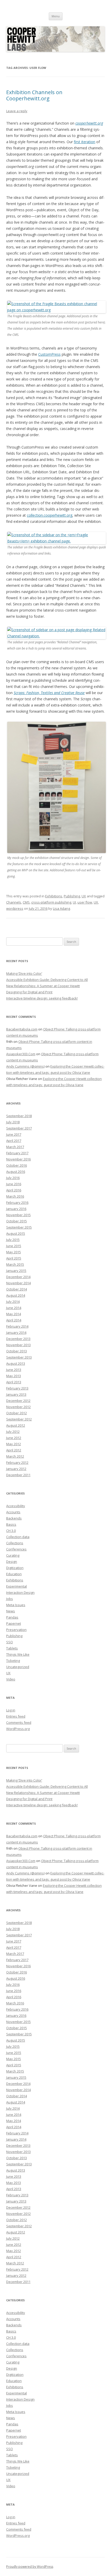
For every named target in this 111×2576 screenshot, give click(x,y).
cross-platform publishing (51, 902)
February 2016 (17, 1202)
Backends (14, 1518)
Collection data (18, 1537)
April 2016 (14, 1190)
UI (74, 902)
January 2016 (16, 1209)
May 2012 (14, 1444)
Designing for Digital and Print (29, 992)
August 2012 (16, 1425)
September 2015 (19, 1227)
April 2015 (14, 1258)
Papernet (14, 1623)
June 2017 (14, 1134)
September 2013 (19, 1357)
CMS (26, 902)
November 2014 (18, 1283)
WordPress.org (18, 1729)
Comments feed (19, 1722)
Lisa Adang (61, 908)
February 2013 (17, 1388)
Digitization (15, 1568)
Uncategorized (18, 1667)
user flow (85, 902)
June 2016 (14, 1184)
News (11, 1611)
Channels (14, 902)
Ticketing (13, 1661)
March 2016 (15, 1196)
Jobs (10, 1599)
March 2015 (15, 1264)
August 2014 (16, 1295)
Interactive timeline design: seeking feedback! (42, 998)
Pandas (12, 1617)
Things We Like (18, 1654)
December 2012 (18, 1401)
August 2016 (16, 1172)
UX (84, 896)
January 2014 (16, 1332)
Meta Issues (16, 1605)
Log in (11, 1710)
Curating (13, 1555)
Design (12, 1562)
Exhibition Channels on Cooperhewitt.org (34, 95)
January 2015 (16, 1271)
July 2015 (13, 1240)
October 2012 (17, 1413)
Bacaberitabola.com (22, 1029)
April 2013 (14, 1382)
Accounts (13, 1512)
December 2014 (18, 1277)
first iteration (85, 142)
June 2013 (14, 1370)
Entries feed (16, 1716)
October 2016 (17, 1165)
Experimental (17, 1586)
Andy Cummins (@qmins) (25, 1066)
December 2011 (18, 1475)
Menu (56, 16)
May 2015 (14, 1252)
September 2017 (19, 1128)
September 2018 (19, 1116)
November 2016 (18, 1159)
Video (11, 1679)
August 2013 (16, 1363)
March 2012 (15, 1456)
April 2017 (14, 1141)
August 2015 (16, 1233)
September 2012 (19, 1419)
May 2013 (14, 1376)
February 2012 (17, 1462)
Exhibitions (54, 896)
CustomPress (49, 354)
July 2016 (13, 1178)
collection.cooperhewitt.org (50, 515)
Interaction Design (20, 1592)
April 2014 (14, 1320)
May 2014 (14, 1314)
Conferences (16, 1549)
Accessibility (16, 1506)
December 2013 (18, 1339)
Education (14, 1574)
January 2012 (16, 1469)
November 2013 (18, 1345)
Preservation (16, 1630)
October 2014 (17, 1289)
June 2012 (14, 1438)
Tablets (12, 1648)
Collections (15, 1543)
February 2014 (17, 1326)
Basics (11, 1524)
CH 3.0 (11, 1531)
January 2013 (16, 1394)
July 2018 (13, 1122)
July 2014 (13, 1302)
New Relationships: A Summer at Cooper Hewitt (43, 986)
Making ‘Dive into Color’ (24, 973)
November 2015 (18, 1215)
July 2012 (13, 1432)
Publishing (72, 896)
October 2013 (17, 1351)
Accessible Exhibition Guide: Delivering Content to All (47, 980)
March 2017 (15, 1147)
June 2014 (14, 1308)
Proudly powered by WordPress (30, 2567)
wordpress (15, 908)
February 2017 (17, 1153)
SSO (10, 1642)
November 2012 (18, 1407)
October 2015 (17, 1221)
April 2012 (14, 1450)
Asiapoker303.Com (21, 1054)
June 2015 (14, 1246)
